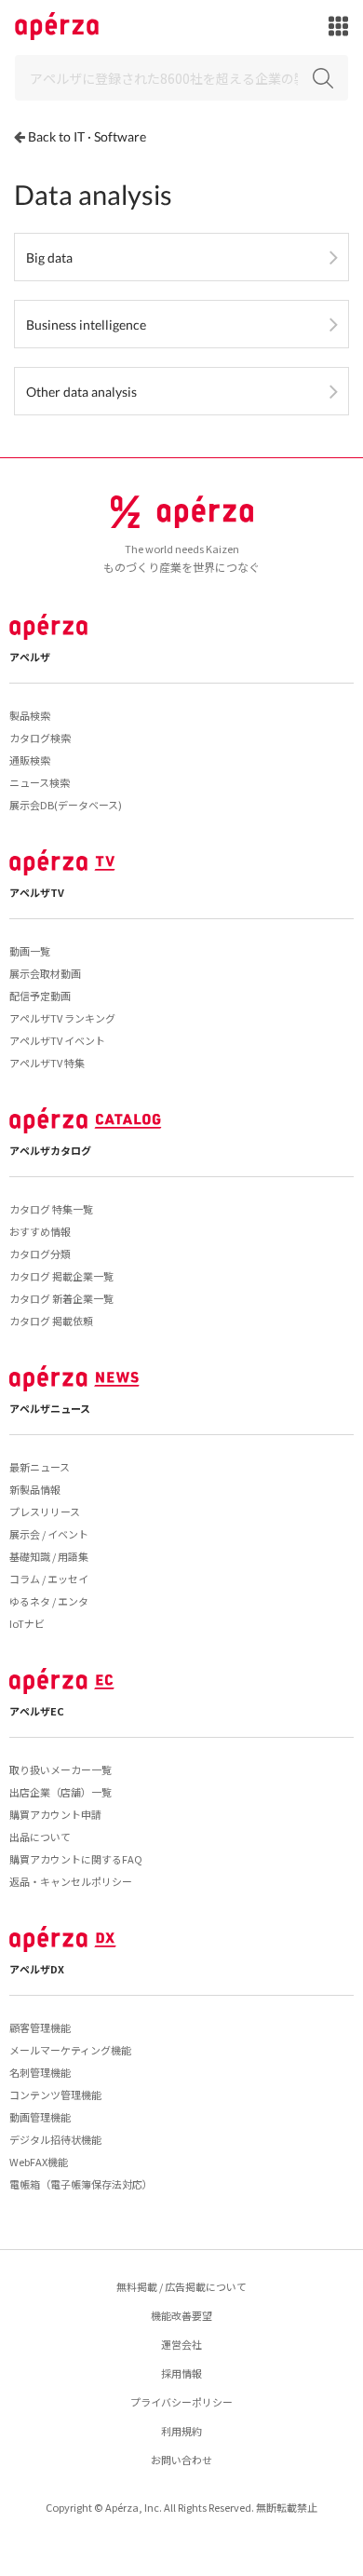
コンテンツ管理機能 (55, 2095)
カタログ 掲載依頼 (51, 1321)
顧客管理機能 (40, 2027)
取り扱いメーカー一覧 (60, 1769)
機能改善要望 (181, 2315)
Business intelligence (86, 325)
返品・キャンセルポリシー (71, 1881)
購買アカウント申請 (55, 1814)
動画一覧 (30, 951)
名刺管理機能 (40, 2072)
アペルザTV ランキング (62, 1018)
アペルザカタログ (50, 1150)
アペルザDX (37, 1969)
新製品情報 (35, 1489)
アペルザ (30, 657)
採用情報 (181, 2373)
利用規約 (181, 2431)
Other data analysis (81, 392)
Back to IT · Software (87, 136)
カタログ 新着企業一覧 (61, 1298)
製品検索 (30, 715)
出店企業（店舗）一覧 (60, 1792)
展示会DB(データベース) (66, 805)
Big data (49, 258)
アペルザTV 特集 (47, 1063)
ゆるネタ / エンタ (49, 1601)
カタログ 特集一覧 (51, 1209)
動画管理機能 (40, 2117)
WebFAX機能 (39, 2162)
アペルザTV (37, 892)
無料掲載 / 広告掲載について (181, 2286)
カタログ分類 (40, 1254)
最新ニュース (40, 1467)
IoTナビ (27, 1623)
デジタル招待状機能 (55, 2139)
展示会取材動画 (45, 973)
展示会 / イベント (49, 1534)
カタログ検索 (40, 738)
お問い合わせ (181, 2460)
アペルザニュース (50, 1408)
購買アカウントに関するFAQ (76, 1859)
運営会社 (181, 2344)
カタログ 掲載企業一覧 (61, 1276)
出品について (40, 1837)
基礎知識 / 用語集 (49, 1556)
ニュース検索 (40, 782)
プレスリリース (45, 1512)
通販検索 (30, 760)
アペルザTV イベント (57, 1040)
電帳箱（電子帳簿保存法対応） (81, 2184)
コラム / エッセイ (49, 1579)
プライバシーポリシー (181, 2402)
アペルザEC (37, 1711)
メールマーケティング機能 (70, 2050)
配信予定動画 (40, 996)
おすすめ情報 (40, 1231)
